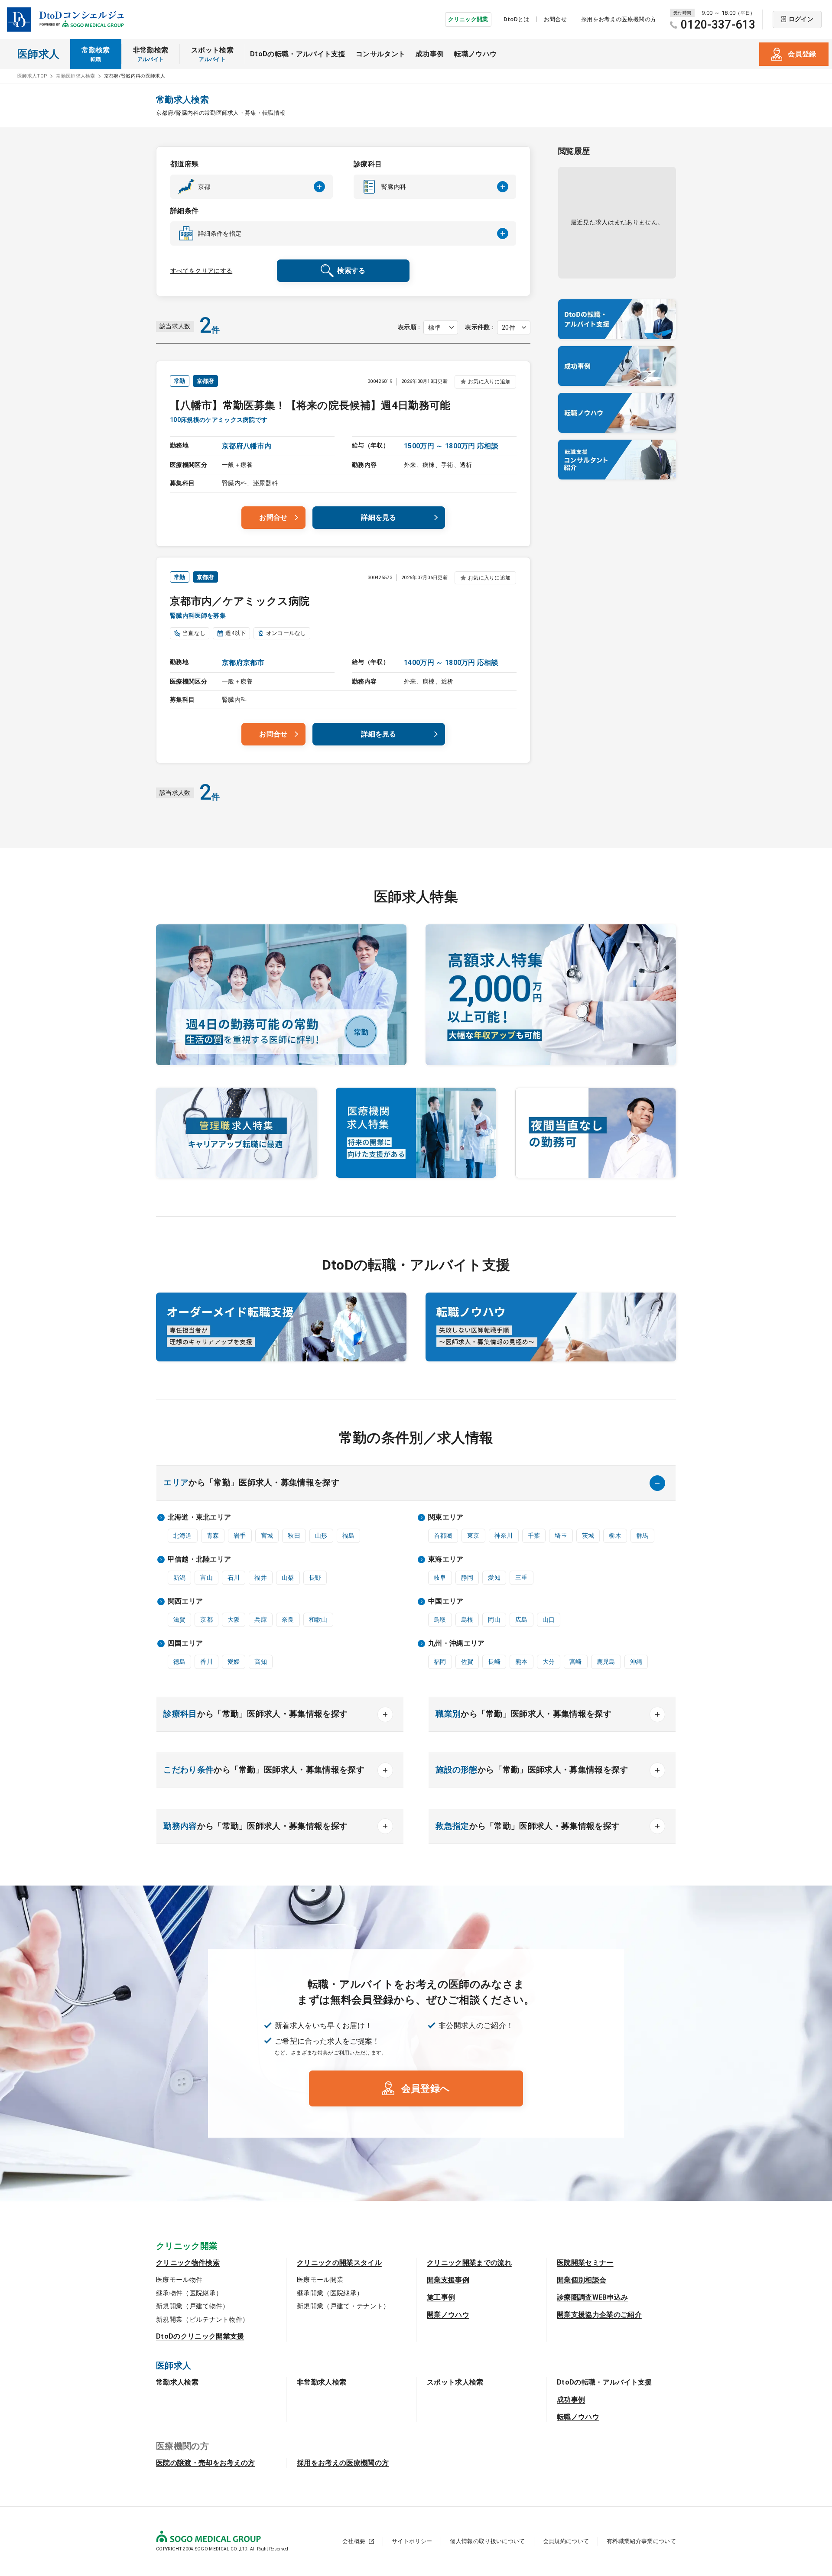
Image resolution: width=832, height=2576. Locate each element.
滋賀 (180, 1620)
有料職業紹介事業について (641, 2541)
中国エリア (446, 1601)
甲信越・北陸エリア (200, 1559)
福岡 (440, 1662)
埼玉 (561, 1536)
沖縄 (636, 1662)
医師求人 (38, 54)
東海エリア (446, 1559)
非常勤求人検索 (322, 2382)
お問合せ (555, 19)
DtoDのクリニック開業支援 (200, 2336)
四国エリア (185, 1643)
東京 (473, 1536)
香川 (206, 1662)
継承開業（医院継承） (330, 2293)
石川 (234, 1578)
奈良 (288, 1620)
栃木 (615, 1536)
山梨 (288, 1578)
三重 (522, 1578)
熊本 (522, 1662)
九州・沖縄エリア (457, 1643)
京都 (206, 1620)
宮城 (267, 1536)
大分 (549, 1662)
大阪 (234, 1620)
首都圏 (443, 1536)
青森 (213, 1536)
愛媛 (234, 1662)
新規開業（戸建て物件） (193, 2306)
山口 (549, 1620)
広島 (522, 1620)
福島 (349, 1536)
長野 (315, 1578)
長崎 (494, 1662)
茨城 (588, 1536)
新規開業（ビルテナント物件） (202, 2320)
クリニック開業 (468, 19)
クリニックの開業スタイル (339, 2263)
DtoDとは (517, 19)
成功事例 (430, 54)
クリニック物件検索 (188, 2263)
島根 (467, 1620)
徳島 (180, 1662)
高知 (261, 1662)
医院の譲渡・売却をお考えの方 (205, 2463)
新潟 (180, 1578)
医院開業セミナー (585, 2263)
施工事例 (441, 2297)
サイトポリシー (412, 2541)
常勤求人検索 (177, 2382)
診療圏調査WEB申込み (593, 2297)
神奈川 (504, 1536)
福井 (261, 1578)
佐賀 (467, 1662)
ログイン (801, 19)
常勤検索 (96, 54)
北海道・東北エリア (200, 1517)
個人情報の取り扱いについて (487, 2541)
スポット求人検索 (455, 2382)
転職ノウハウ (475, 54)
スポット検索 (212, 54)
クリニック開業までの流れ (469, 2263)
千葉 (534, 1536)
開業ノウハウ (448, 2315)
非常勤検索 (151, 54)
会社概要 (354, 2541)
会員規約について (566, 2541)
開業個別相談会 (582, 2280)
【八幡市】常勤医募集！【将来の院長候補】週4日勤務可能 (310, 405)
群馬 (642, 1536)
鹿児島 (606, 1662)
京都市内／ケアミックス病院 (240, 601)
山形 (321, 1536)
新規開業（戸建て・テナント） (343, 2306)
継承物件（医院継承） (189, 2293)
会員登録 (802, 54)
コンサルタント (380, 54)
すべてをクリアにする (201, 271)
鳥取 (440, 1620)
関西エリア (185, 1601)
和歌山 (318, 1620)
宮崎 (576, 1662)
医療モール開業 (320, 2280)
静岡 (467, 1578)
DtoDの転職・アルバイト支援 (298, 54)
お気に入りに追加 (489, 382)
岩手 (240, 1536)
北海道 (183, 1536)
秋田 (294, 1536)
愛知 (494, 1578)
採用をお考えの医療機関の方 (619, 19)
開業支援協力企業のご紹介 (599, 2315)
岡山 (494, 1620)
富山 (206, 1578)
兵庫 (261, 1620)
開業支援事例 (448, 2280)
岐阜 (440, 1578)
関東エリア (446, 1517)
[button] (252, 187)
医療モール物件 (179, 2280)
